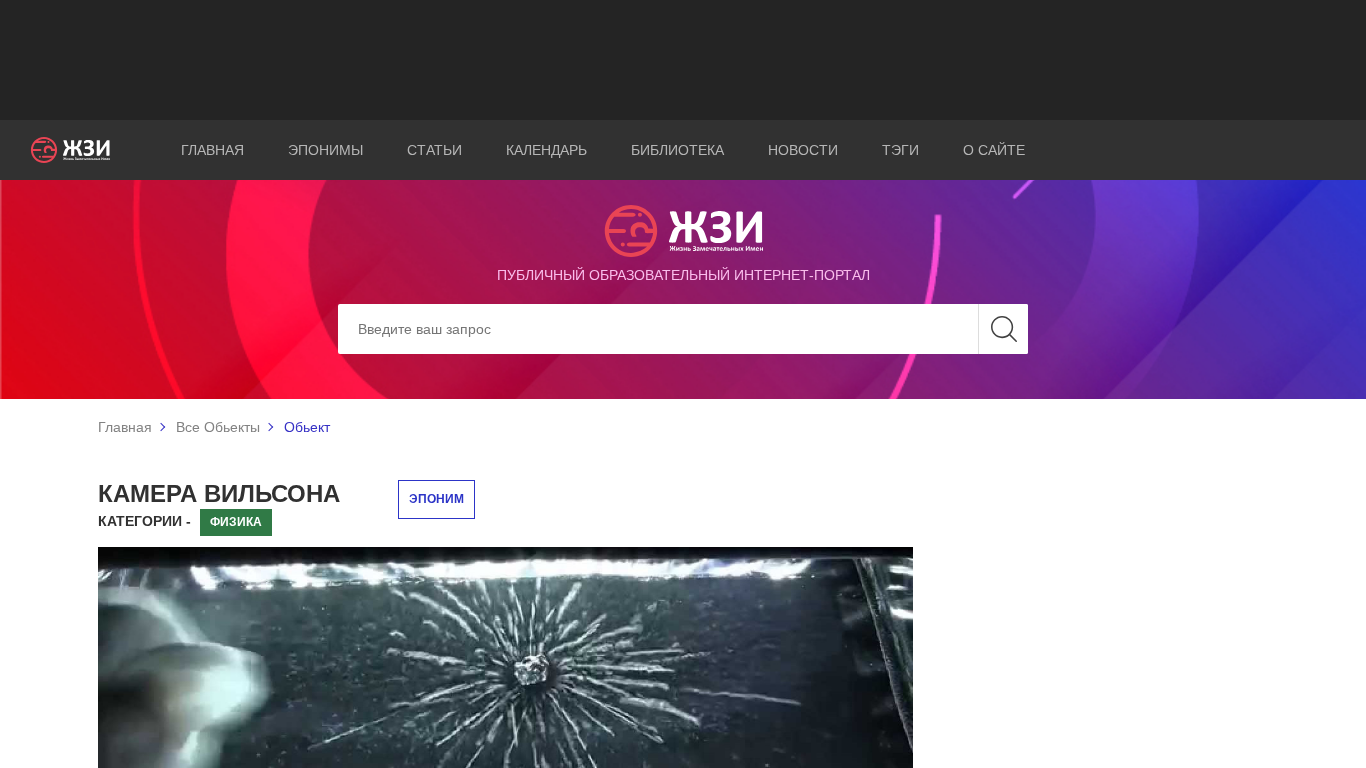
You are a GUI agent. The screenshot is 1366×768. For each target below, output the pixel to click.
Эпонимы (325, 150)
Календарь (546, 150)
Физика (236, 522)
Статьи (434, 150)
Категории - (144, 521)
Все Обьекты (218, 427)
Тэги (900, 150)
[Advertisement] (683, 60)
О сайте (994, 150)
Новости (803, 150)
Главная (212, 150)
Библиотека (677, 150)
